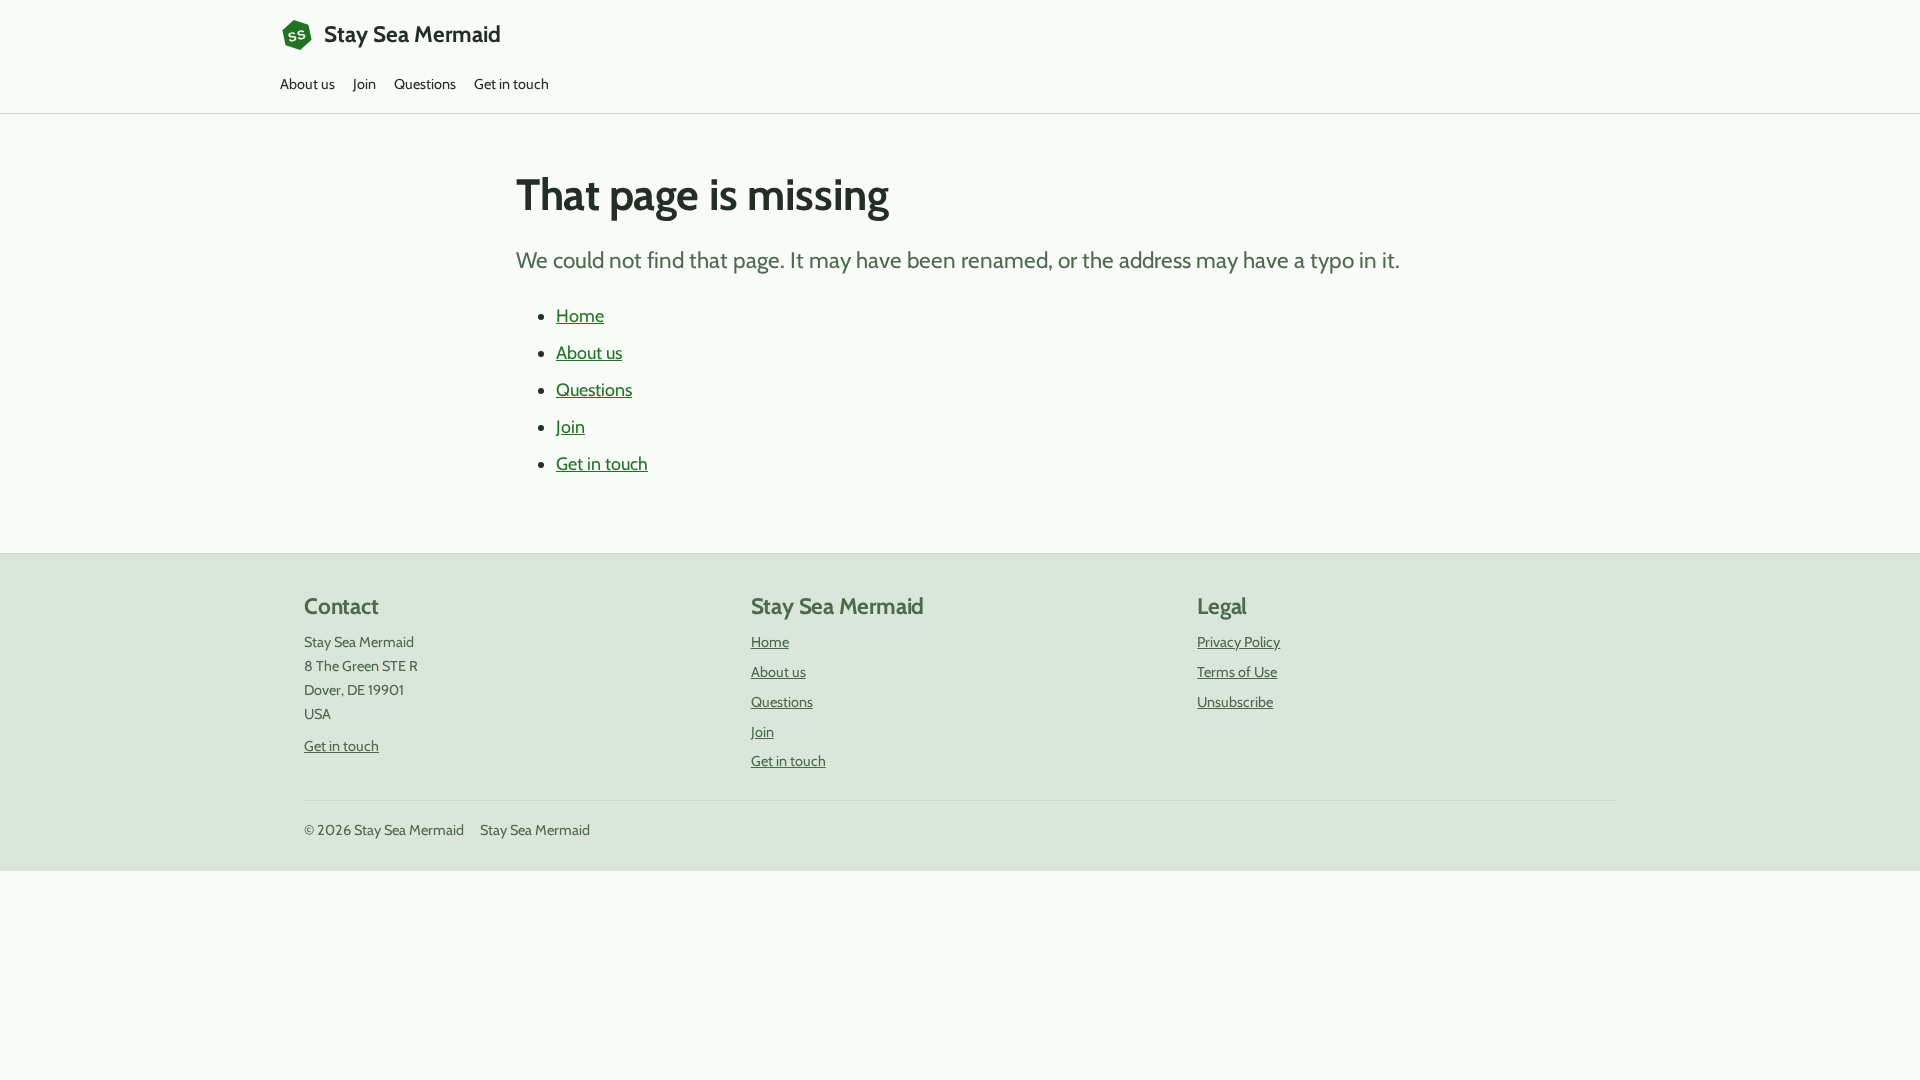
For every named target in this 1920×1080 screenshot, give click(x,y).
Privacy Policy (1238, 642)
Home (580, 316)
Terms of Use (1237, 672)
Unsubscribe (1235, 702)
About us (307, 84)
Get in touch (511, 84)
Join (364, 84)
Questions (425, 84)
